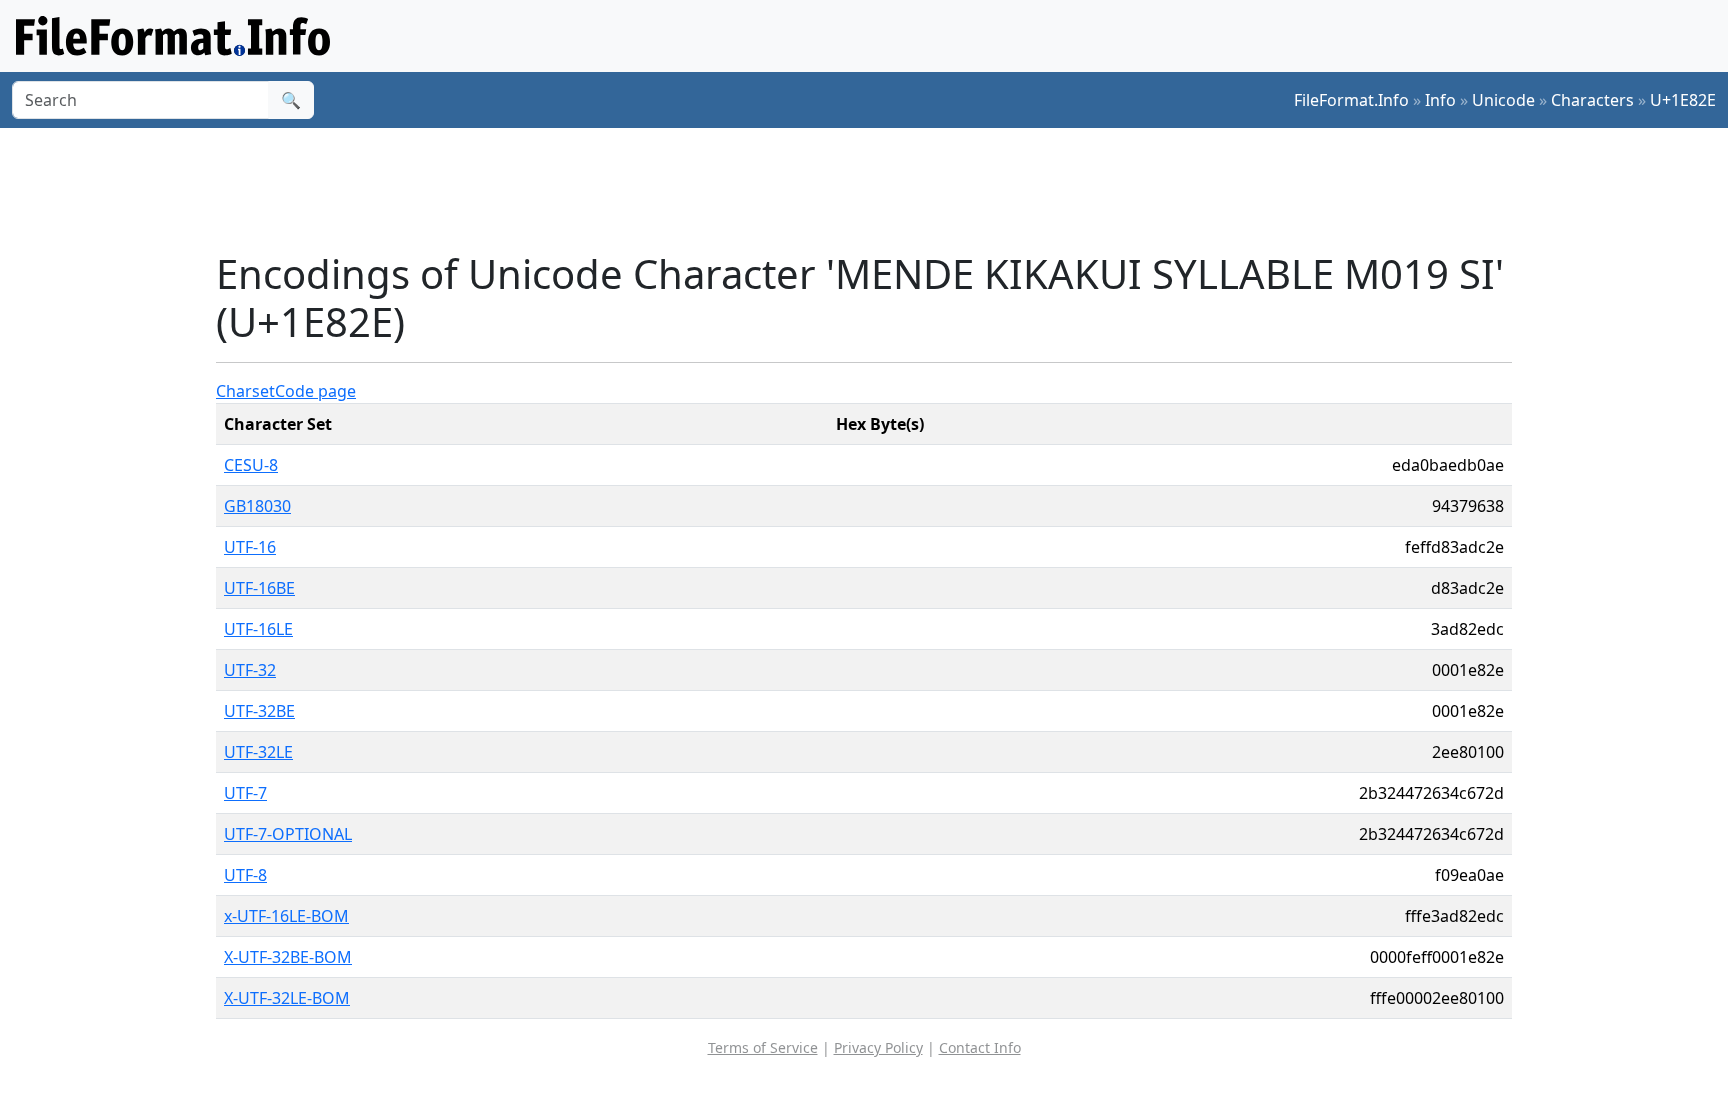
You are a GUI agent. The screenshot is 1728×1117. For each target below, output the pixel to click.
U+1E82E (1683, 100)
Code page (315, 391)
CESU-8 (251, 465)
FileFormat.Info (1351, 100)
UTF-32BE (259, 711)
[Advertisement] (876, 189)
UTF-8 (245, 875)
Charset (245, 391)
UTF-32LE (258, 752)
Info (1440, 100)
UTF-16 (250, 547)
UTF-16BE (259, 588)
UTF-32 (250, 670)
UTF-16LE (258, 629)
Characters (1592, 100)
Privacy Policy (878, 1047)
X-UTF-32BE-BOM (288, 957)
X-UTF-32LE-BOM (287, 998)
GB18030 (257, 506)
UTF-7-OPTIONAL (288, 834)
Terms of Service (763, 1047)
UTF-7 (245, 793)
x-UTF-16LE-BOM (286, 916)
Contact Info (980, 1047)
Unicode (1503, 100)
